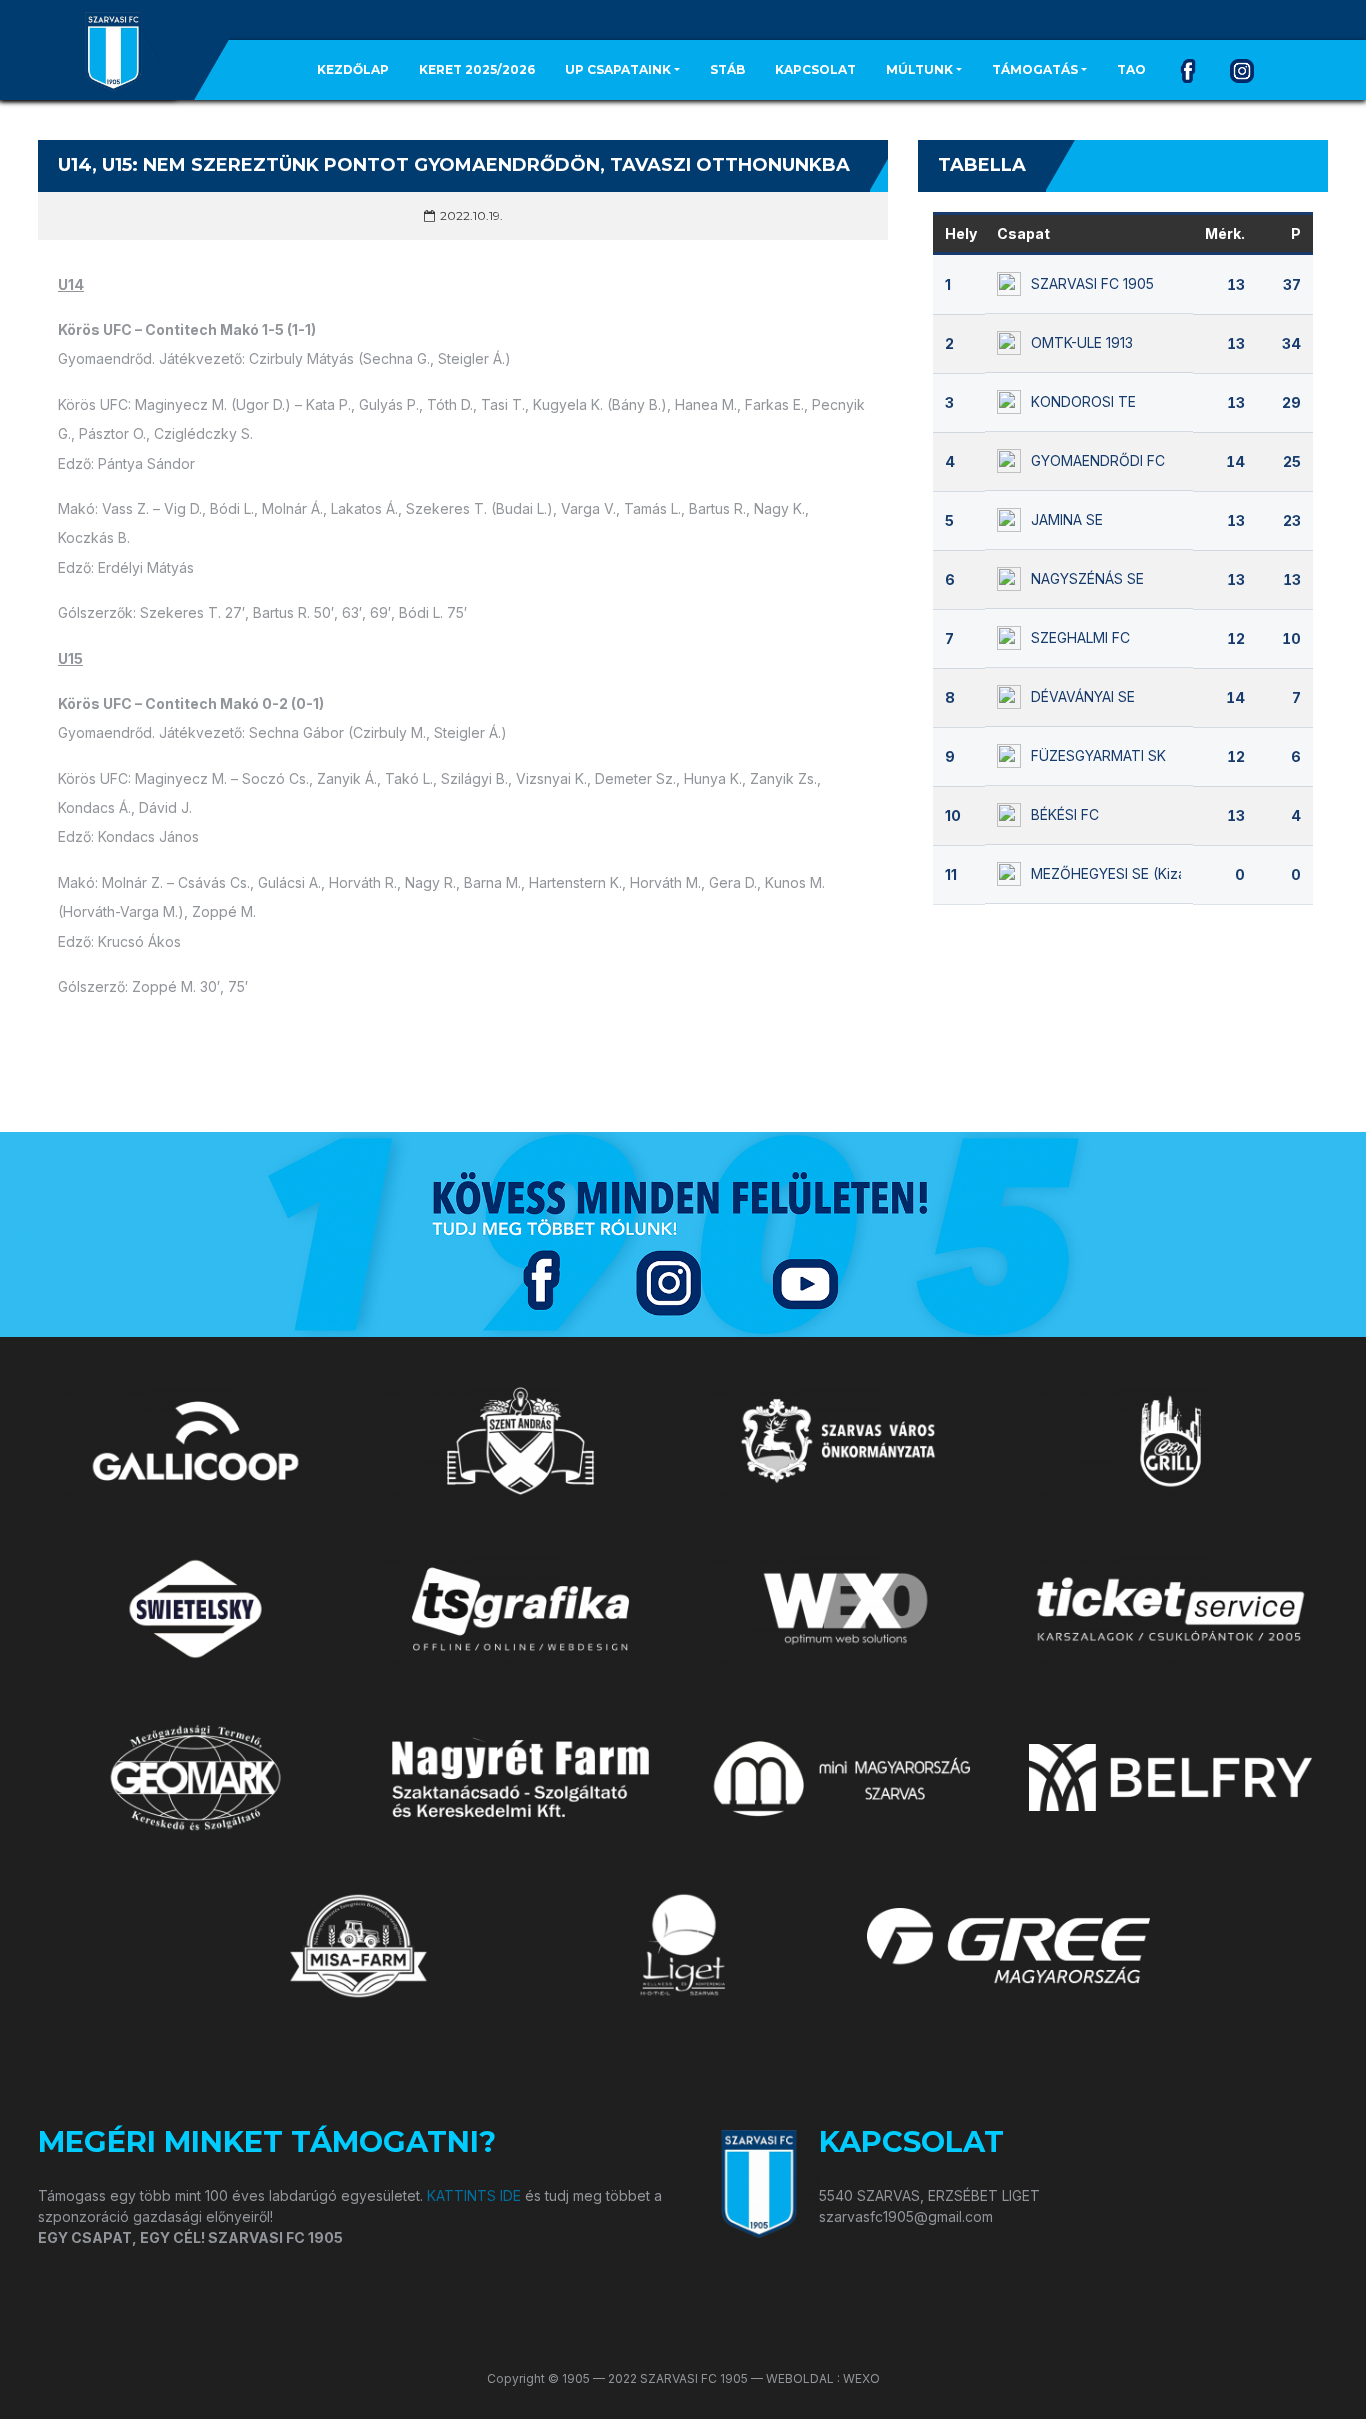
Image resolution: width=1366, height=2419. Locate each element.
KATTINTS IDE (474, 2195)
